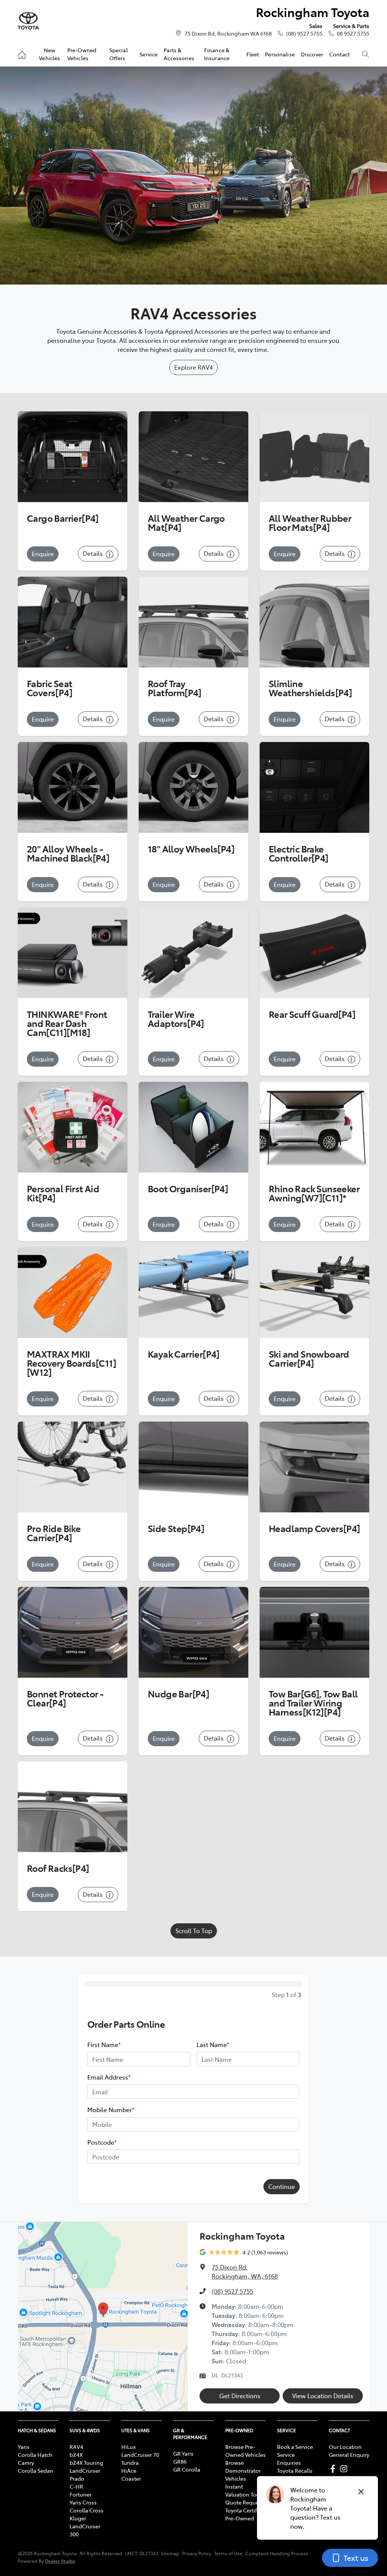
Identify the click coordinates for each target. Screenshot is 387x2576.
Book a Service (295, 2447)
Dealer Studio (60, 2561)
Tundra (130, 2462)
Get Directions (240, 2396)
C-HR (76, 2486)
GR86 (180, 2461)
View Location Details (323, 2396)
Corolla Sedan (36, 2470)
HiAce (129, 2470)
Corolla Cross (87, 2510)
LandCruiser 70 (140, 2455)
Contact (339, 54)
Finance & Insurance (217, 54)
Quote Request (244, 2502)
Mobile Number (111, 2109)
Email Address (109, 2077)
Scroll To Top (194, 1930)
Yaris (24, 2447)
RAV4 (76, 2447)
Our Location (345, 2447)
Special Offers (118, 54)
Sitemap (170, 2553)
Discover (312, 54)
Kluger (78, 2518)
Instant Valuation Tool (243, 2490)
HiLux (128, 2447)
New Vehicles (50, 54)
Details (94, 553)
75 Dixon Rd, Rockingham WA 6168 (228, 33)
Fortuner (80, 2494)
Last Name (213, 2044)
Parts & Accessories (179, 54)
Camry (26, 2462)
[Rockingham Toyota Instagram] (345, 2469)
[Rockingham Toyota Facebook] (334, 2469)
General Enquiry (349, 2455)
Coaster (131, 2478)
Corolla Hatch (35, 2455)
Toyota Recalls (295, 2470)
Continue (282, 2186)
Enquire (43, 554)
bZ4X (76, 2455)
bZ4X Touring (86, 2462)
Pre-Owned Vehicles (82, 54)
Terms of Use (228, 2553)
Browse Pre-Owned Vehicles (245, 2451)
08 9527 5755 (353, 33)
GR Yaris (183, 2453)
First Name (104, 2044)
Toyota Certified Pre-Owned (245, 2514)
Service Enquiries (289, 2459)
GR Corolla (187, 2469)
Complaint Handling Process (277, 2553)
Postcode (102, 2142)
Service (149, 54)
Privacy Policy (197, 2553)
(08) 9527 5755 (304, 33)
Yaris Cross (83, 2502)
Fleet (253, 54)
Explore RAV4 (193, 367)
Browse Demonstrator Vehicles (243, 2470)
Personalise (280, 54)
